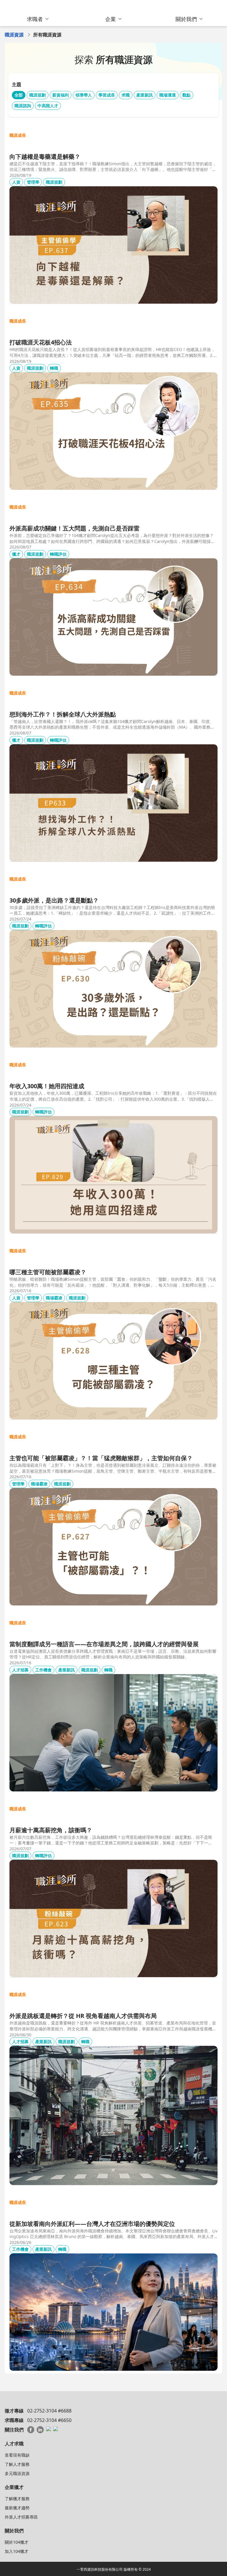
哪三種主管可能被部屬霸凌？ (48, 1272)
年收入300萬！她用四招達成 (47, 1086)
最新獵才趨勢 (17, 2508)
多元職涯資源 (17, 2473)
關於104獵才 (17, 2542)
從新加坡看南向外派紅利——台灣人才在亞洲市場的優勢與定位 (92, 2224)
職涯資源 (14, 35)
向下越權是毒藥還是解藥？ (45, 157)
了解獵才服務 (17, 2499)
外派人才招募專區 (21, 2517)
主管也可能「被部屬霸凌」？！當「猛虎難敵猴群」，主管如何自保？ (101, 1458)
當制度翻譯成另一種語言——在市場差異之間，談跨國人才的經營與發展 (104, 1644)
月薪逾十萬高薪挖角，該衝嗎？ (51, 1830)
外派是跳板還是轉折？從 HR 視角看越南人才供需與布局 (83, 2016)
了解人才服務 (17, 2464)
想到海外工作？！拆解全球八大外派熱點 (63, 714)
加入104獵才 (17, 2551)
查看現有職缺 (17, 2455)
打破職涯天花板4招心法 (41, 342)
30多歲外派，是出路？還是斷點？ (54, 900)
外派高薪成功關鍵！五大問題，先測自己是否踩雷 (74, 528)
